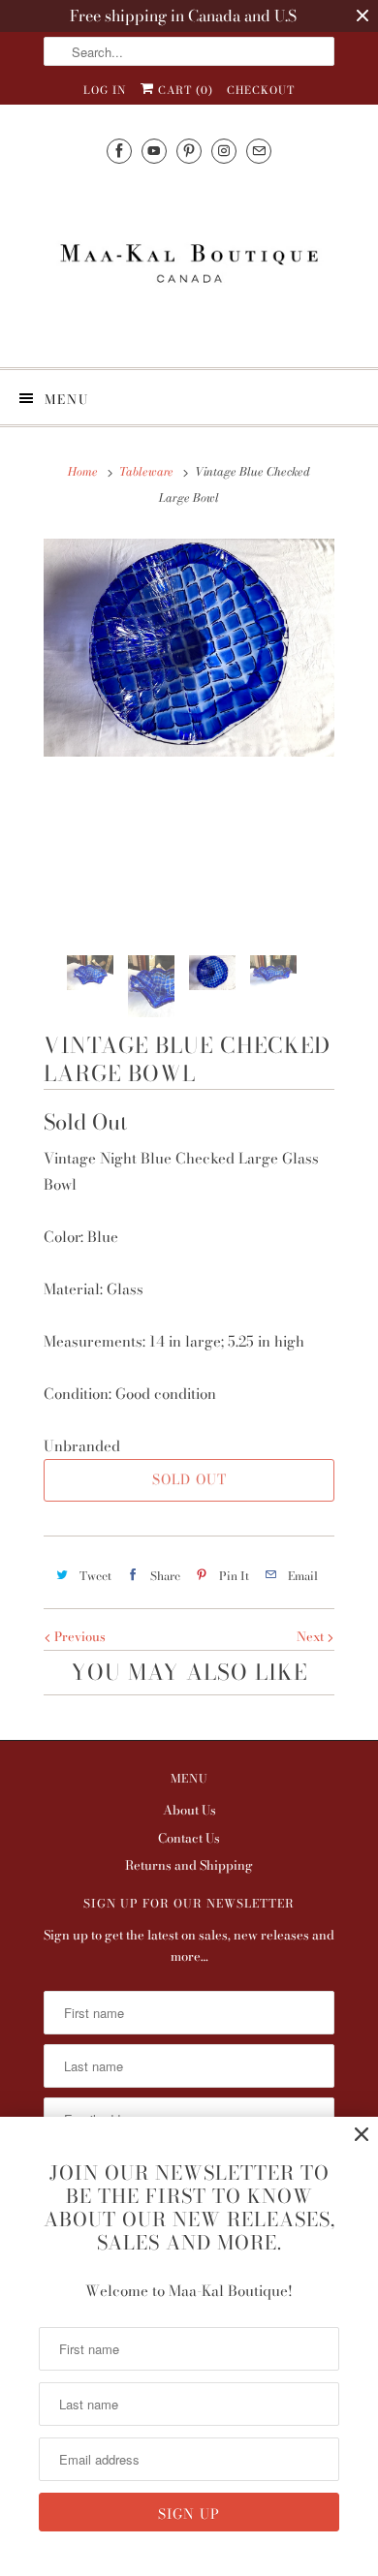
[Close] (362, 2135)
